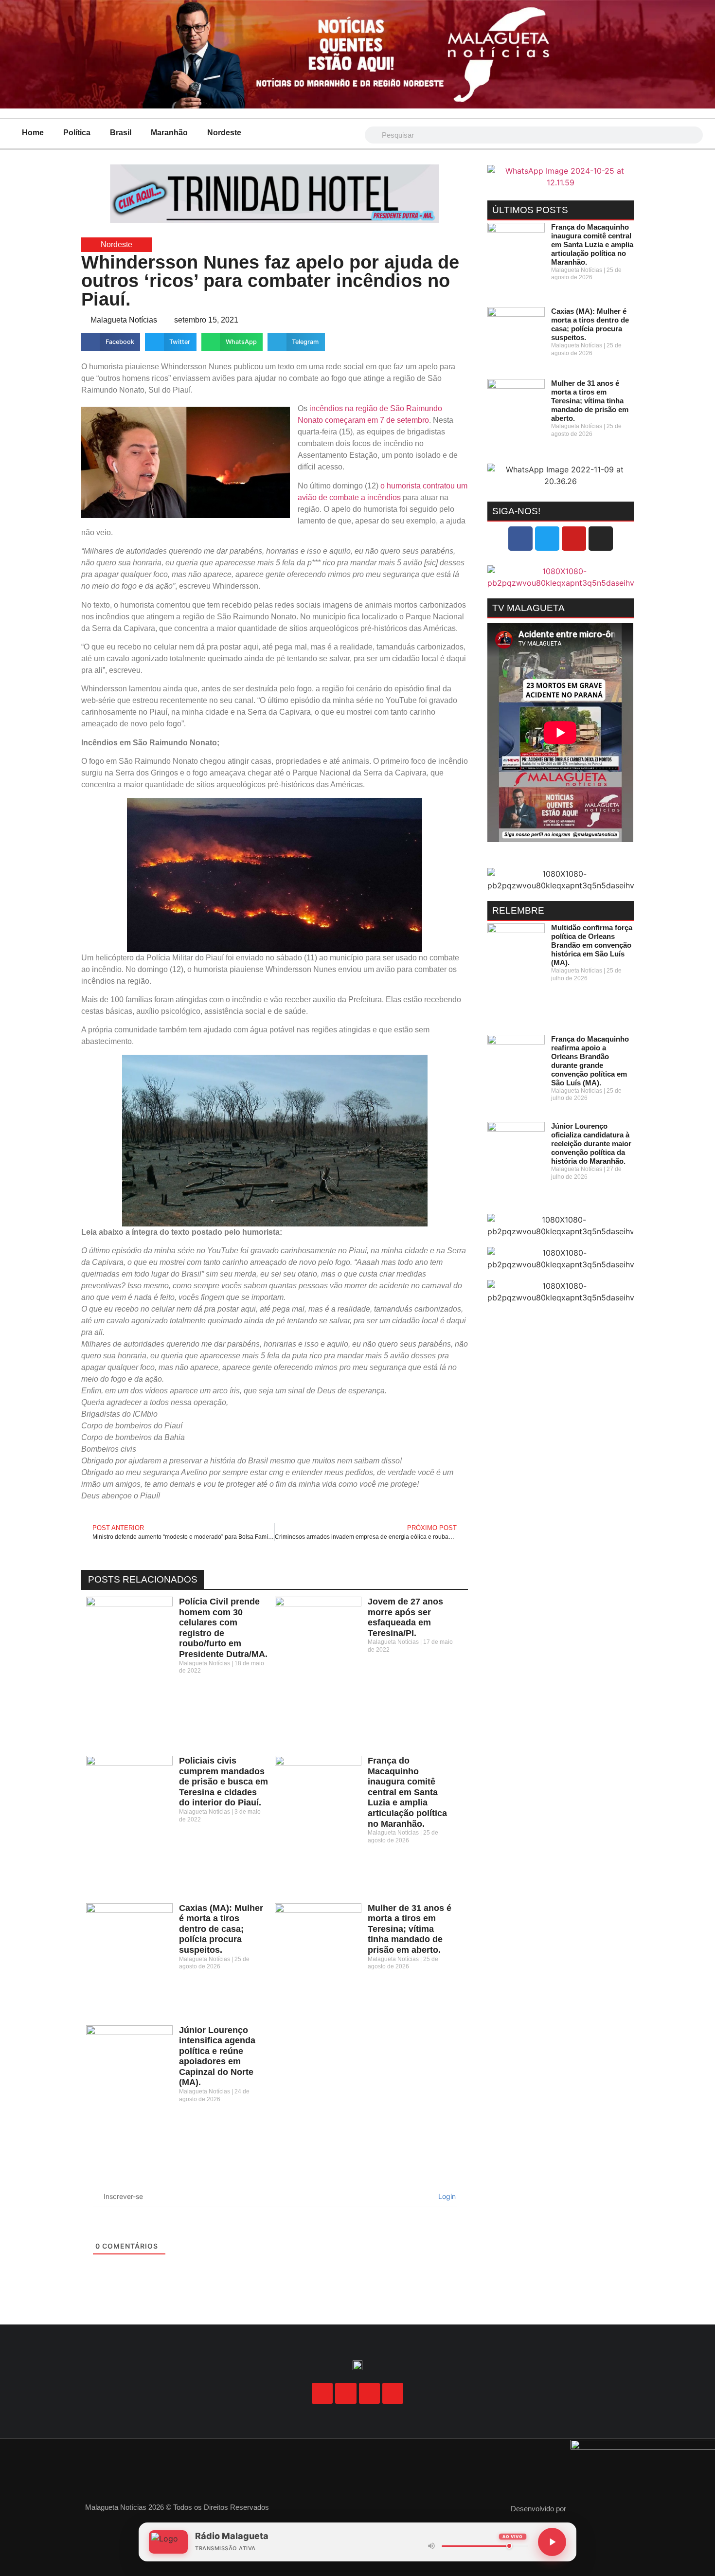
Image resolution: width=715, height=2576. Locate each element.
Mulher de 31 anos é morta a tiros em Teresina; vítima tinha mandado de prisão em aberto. (410, 1929)
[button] (111, 342)
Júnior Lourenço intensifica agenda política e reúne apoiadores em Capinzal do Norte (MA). (217, 2056)
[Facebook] (520, 539)
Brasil (121, 133)
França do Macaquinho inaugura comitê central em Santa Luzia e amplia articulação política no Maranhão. (407, 1792)
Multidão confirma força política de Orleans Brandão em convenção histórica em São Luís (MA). (592, 945)
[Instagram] (601, 539)
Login (446, 2196)
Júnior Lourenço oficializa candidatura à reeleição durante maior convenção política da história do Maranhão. (591, 1144)
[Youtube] (574, 539)
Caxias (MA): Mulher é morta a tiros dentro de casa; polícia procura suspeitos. (221, 1929)
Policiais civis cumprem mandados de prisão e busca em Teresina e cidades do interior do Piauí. (223, 1782)
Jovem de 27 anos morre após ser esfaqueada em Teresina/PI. (405, 1617)
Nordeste (224, 133)
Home (33, 133)
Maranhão (169, 133)
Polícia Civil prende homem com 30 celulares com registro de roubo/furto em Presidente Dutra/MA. (223, 1628)
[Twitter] (547, 539)
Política (77, 133)
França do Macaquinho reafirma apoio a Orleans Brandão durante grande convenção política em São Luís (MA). (590, 1061)
